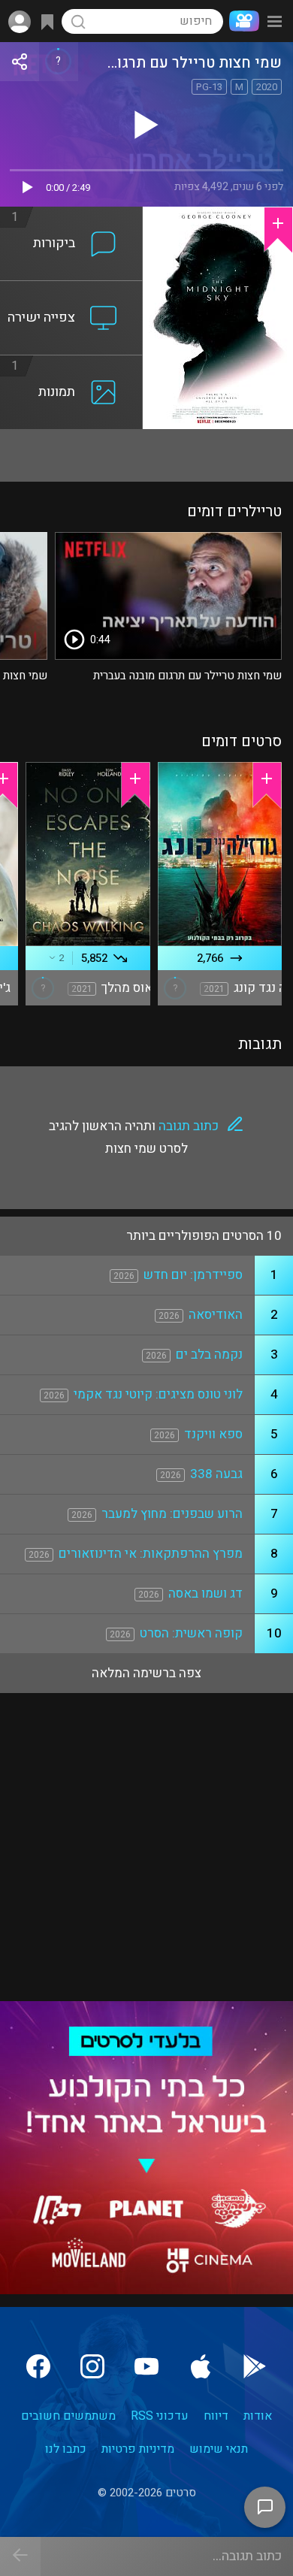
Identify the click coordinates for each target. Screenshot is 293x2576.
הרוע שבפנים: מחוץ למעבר (172, 1514)
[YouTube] (146, 2366)
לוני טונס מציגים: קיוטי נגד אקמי (158, 1394)
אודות (258, 2416)
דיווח (216, 2416)
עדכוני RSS (160, 2416)
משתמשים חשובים (68, 2416)
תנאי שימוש (219, 2449)
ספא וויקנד (213, 1434)
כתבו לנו (66, 2449)
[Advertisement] (146, 455)
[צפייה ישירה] (71, 290)
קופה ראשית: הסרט (191, 1633)
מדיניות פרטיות (138, 2449)
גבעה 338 (216, 1474)
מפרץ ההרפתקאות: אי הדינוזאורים (151, 1554)
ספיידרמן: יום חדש (193, 1275)
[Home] (241, 21)
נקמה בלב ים (209, 1355)
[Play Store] (255, 2366)
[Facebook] (38, 2366)
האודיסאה (216, 1315)
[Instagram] (92, 2366)
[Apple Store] (201, 2366)
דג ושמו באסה (205, 1593)
